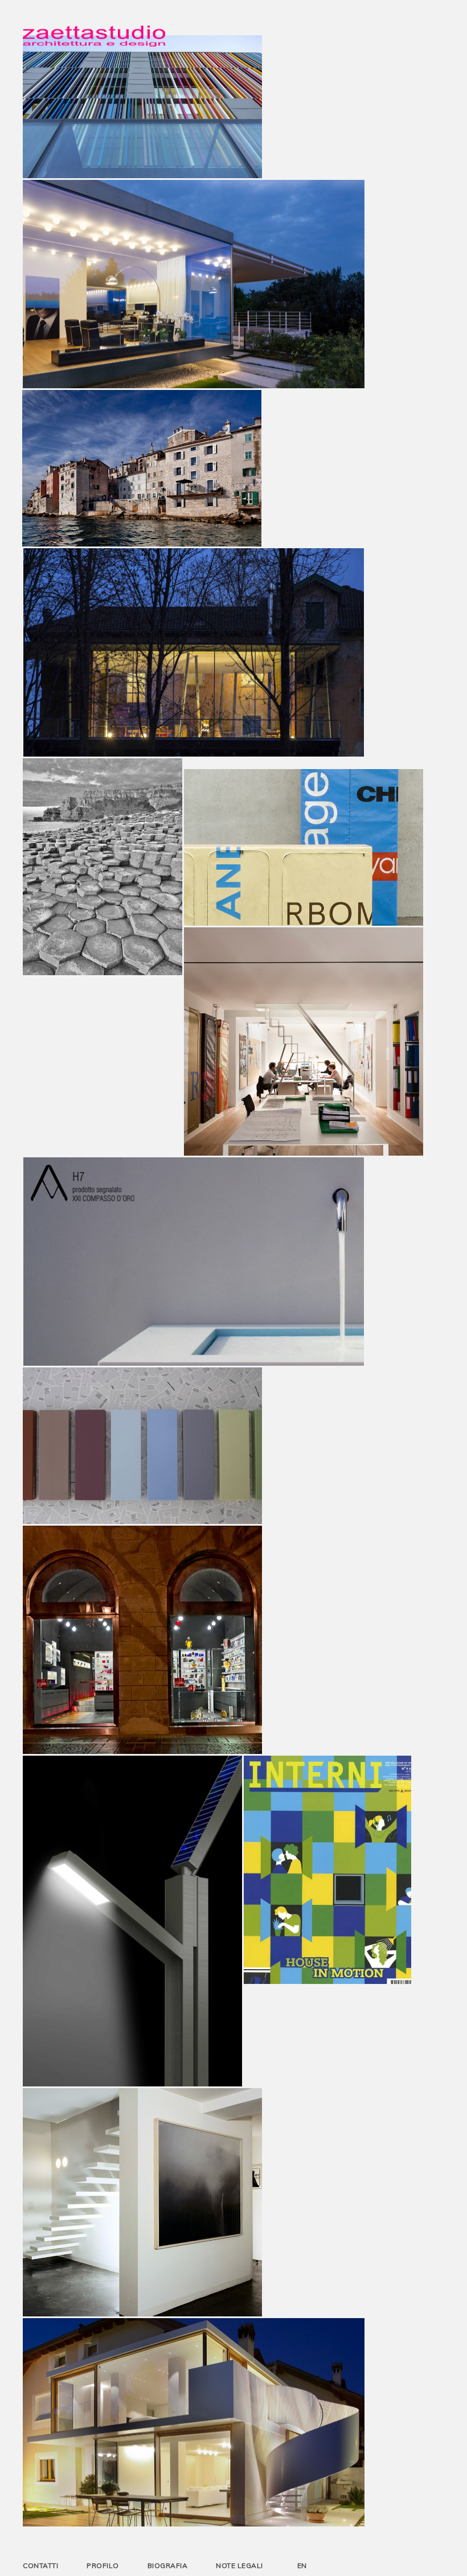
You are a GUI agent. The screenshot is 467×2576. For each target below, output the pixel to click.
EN (302, 2565)
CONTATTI (40, 2565)
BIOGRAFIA (168, 2565)
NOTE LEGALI (239, 2565)
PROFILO (103, 2565)
